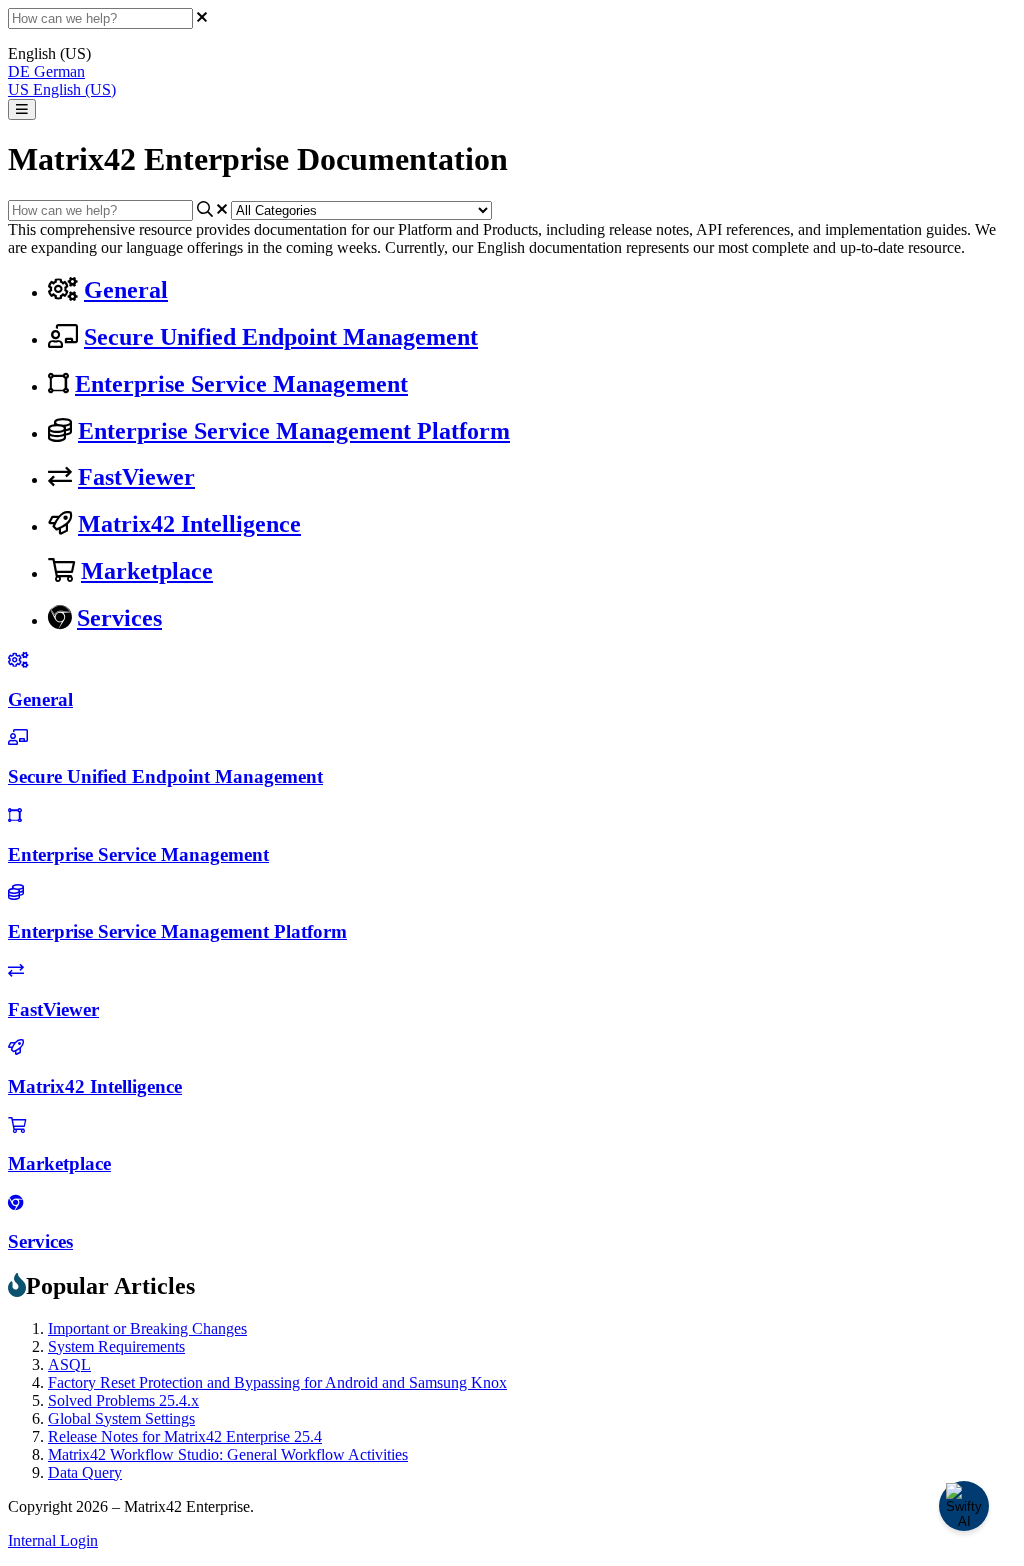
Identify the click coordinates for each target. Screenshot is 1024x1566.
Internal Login (53, 1540)
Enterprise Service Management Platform (294, 431)
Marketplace (147, 571)
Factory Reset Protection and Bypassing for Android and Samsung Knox (277, 1382)
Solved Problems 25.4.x (123, 1400)
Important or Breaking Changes (147, 1328)
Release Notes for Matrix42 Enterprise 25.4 (185, 1436)
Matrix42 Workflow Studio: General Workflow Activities (228, 1454)
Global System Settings (121, 1418)
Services (119, 618)
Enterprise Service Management (241, 384)
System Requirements (116, 1346)
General (126, 290)
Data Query (85, 1472)
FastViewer (136, 477)
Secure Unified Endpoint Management (281, 337)
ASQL (69, 1364)
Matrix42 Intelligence (189, 524)
